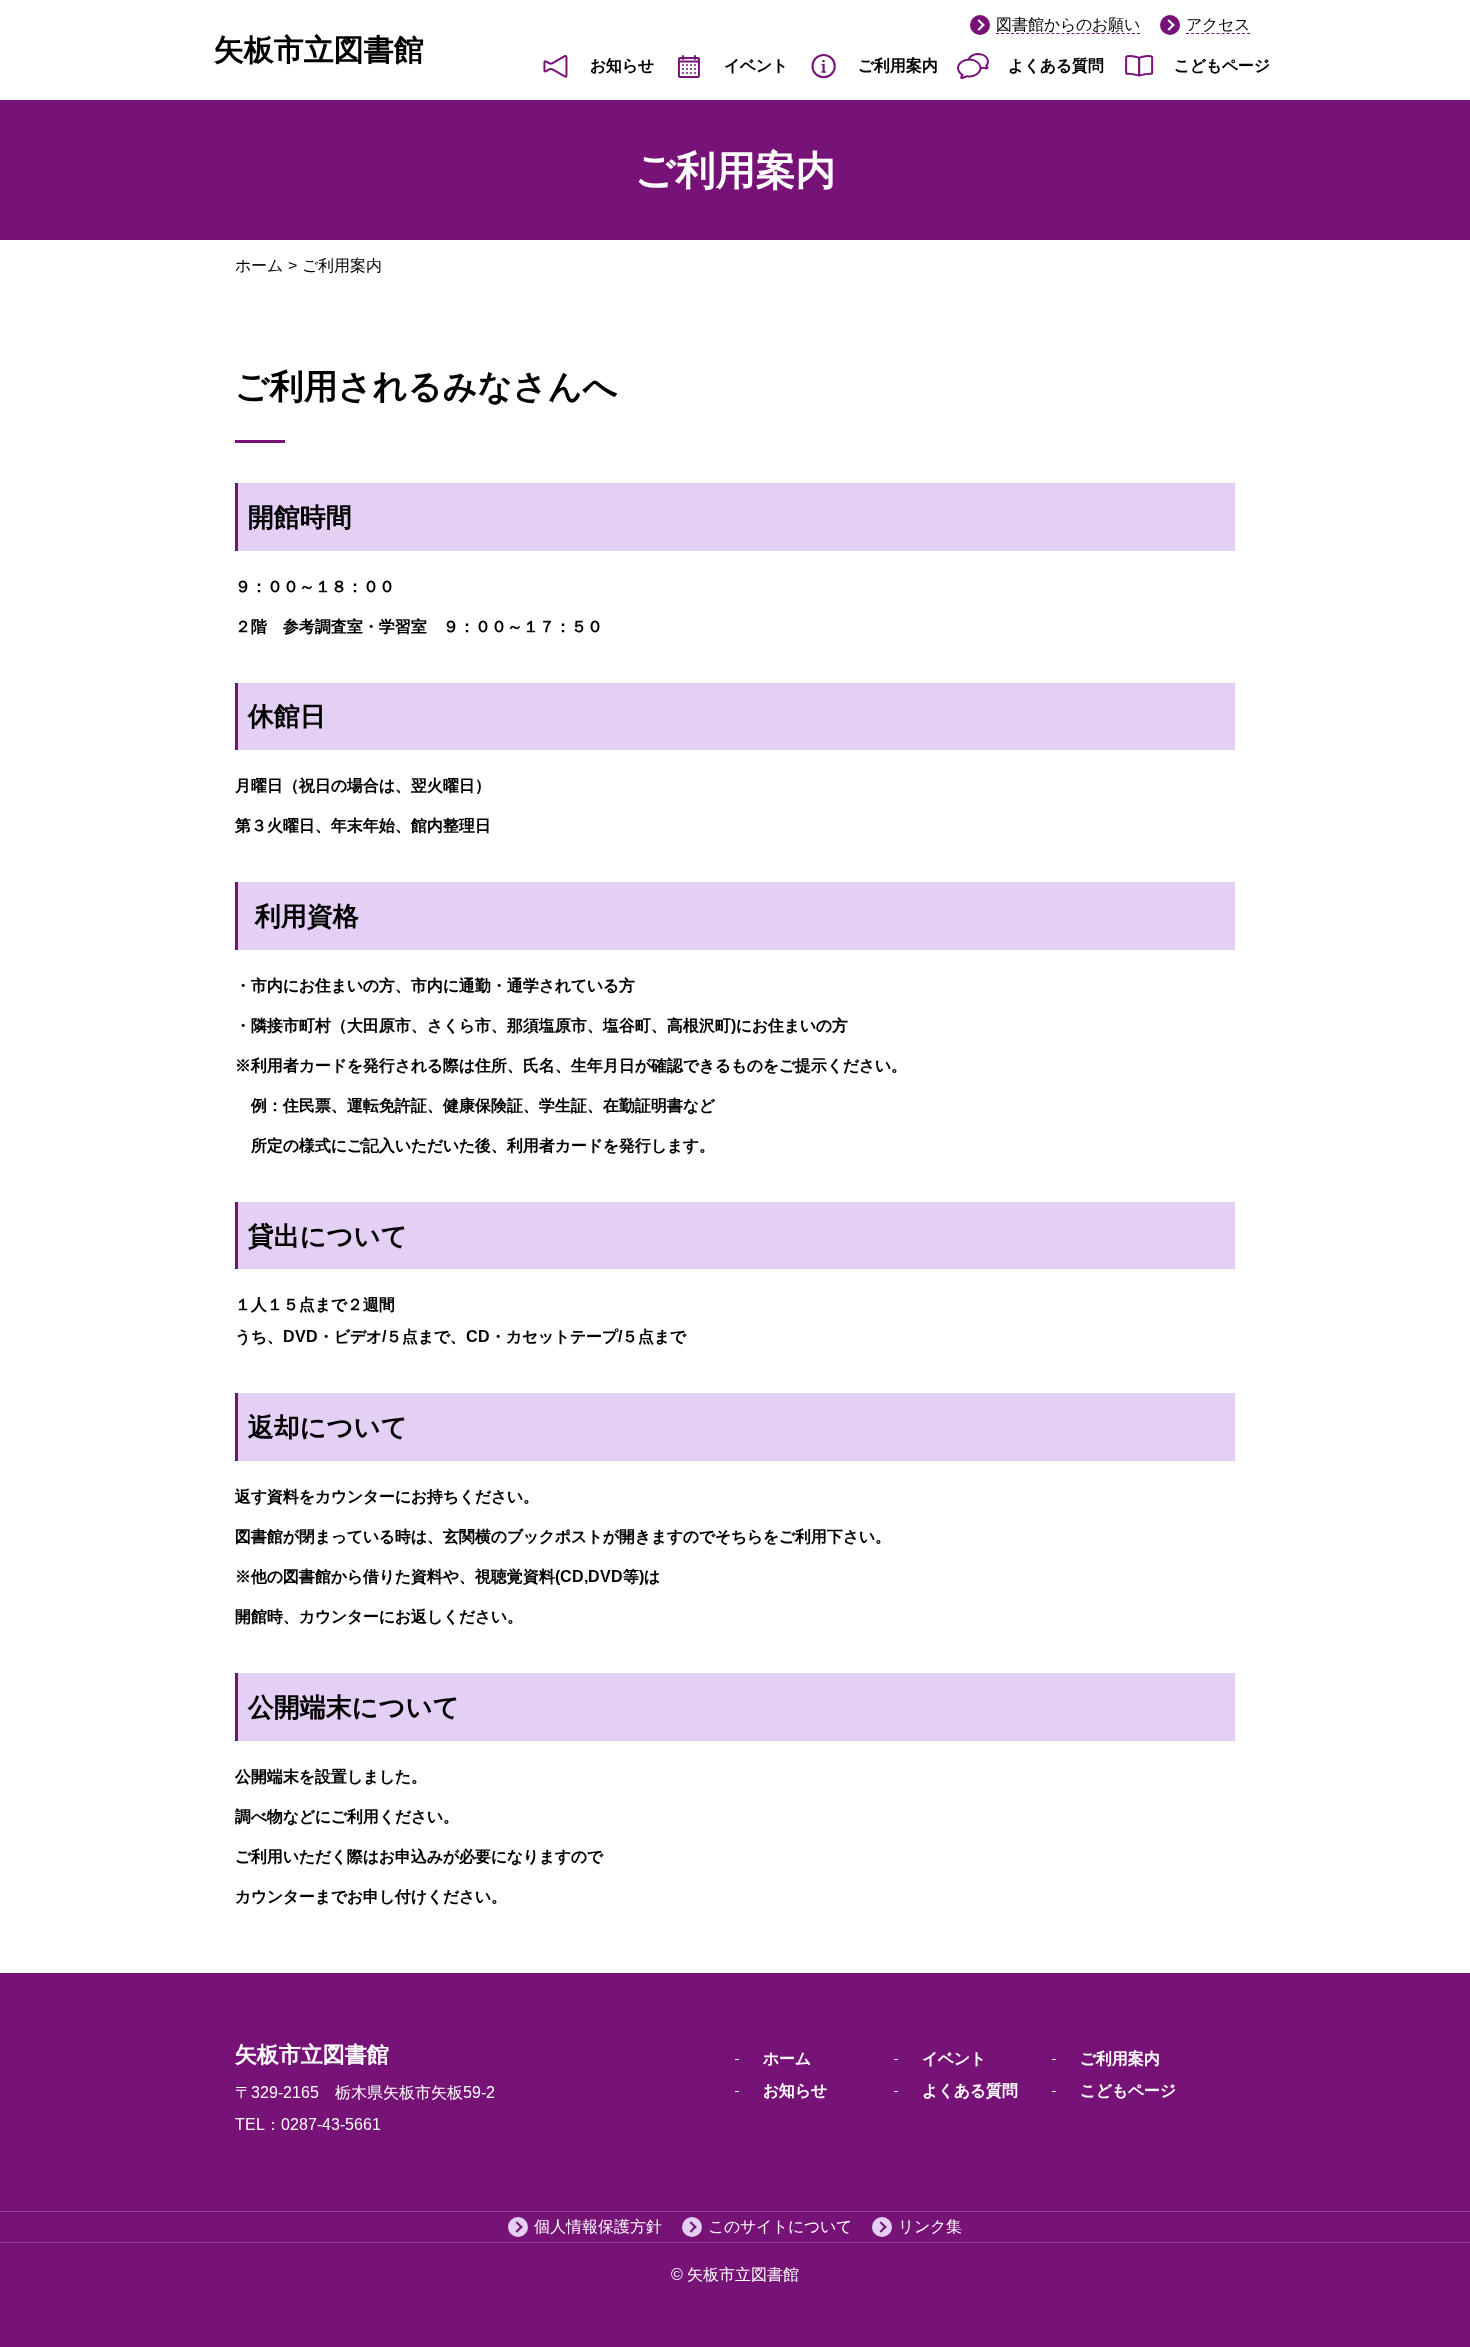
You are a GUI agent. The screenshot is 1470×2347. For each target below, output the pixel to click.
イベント (756, 65)
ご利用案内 (898, 65)
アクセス (1218, 24)
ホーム (259, 265)
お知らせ (622, 65)
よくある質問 (1056, 65)
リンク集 (930, 2226)
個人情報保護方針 (598, 2226)
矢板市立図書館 (319, 49)
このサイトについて (780, 2226)
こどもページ (1222, 65)
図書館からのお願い (1068, 24)
